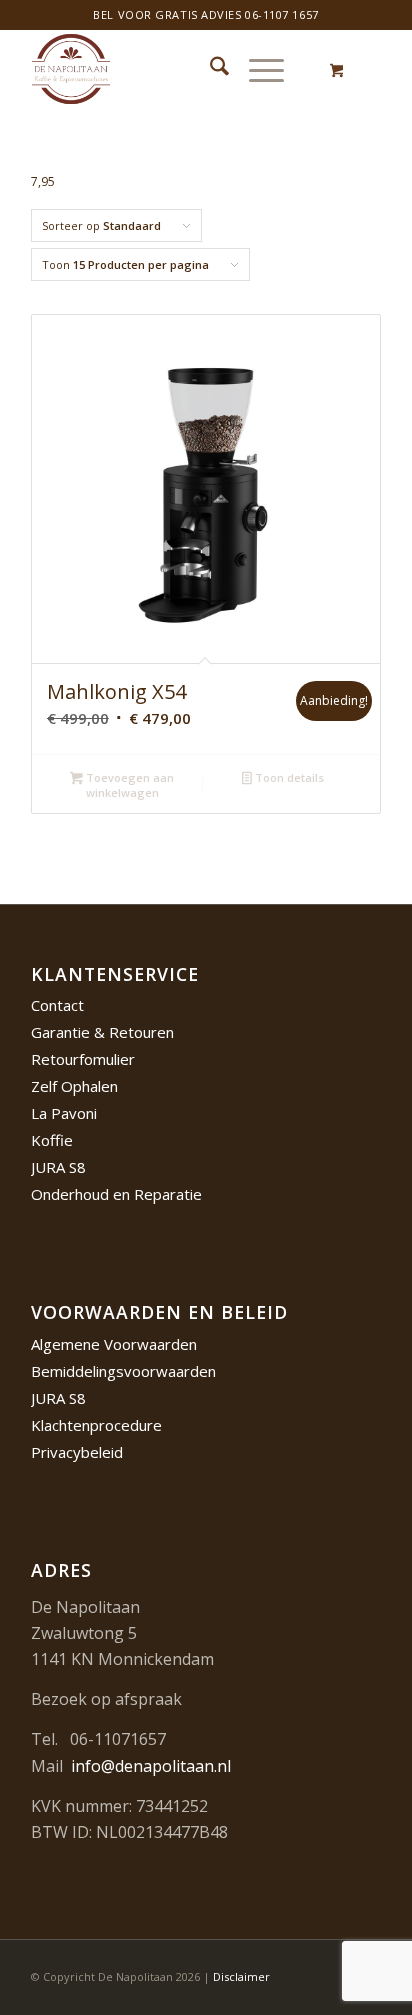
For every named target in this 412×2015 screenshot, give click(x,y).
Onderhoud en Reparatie (116, 1194)
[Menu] (256, 69)
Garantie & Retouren (102, 1032)
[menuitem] (209, 69)
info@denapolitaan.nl (151, 1766)
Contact (57, 1005)
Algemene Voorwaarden (114, 1344)
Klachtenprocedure (96, 1425)
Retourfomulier (83, 1059)
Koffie (52, 1140)
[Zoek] (209, 69)
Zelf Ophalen (74, 1086)
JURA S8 (58, 1167)
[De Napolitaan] (171, 69)
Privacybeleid (77, 1452)
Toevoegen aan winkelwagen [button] (128, 785)
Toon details (288, 777)
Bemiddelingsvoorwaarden (123, 1371)
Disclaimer (241, 1976)
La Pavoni (64, 1113)
